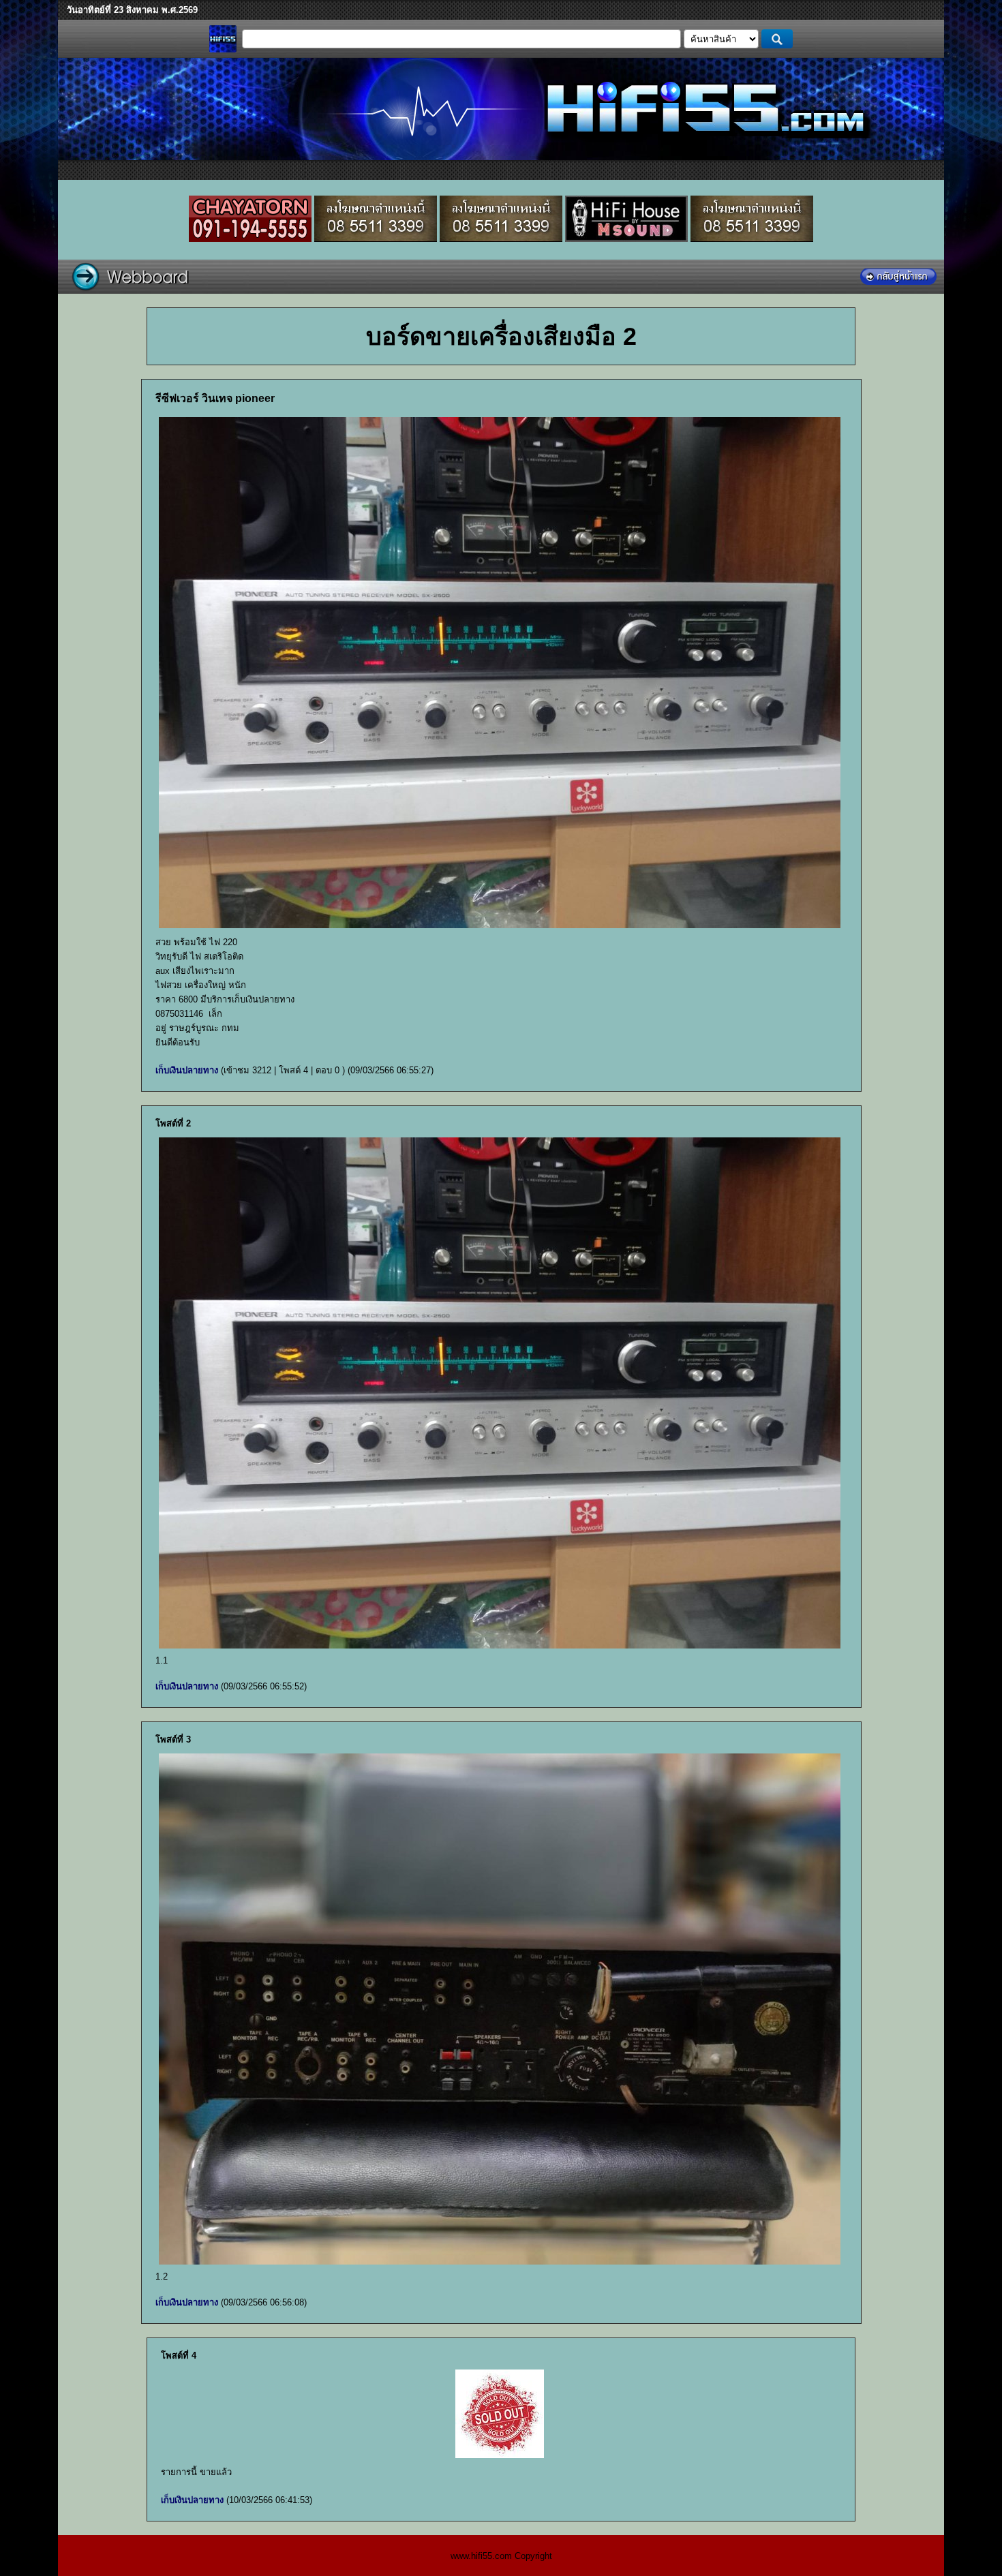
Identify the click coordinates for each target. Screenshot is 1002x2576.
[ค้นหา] (777, 39)
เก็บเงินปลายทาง (187, 1070)
